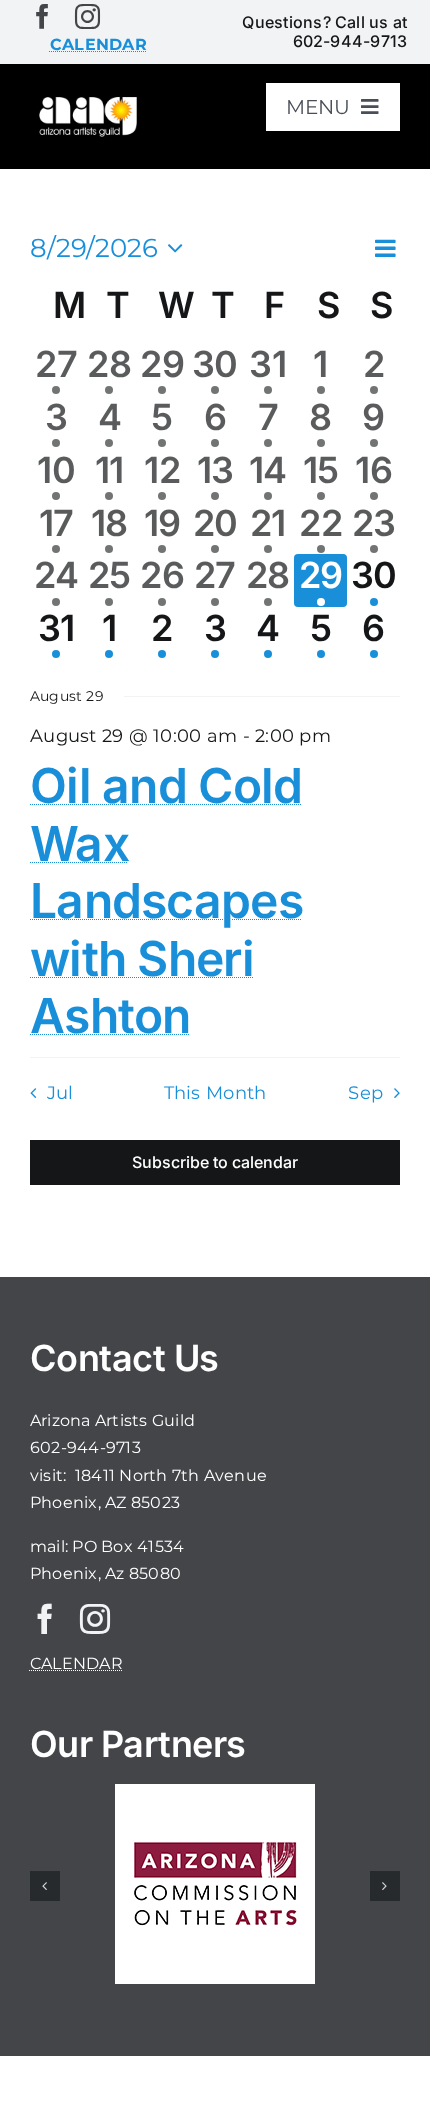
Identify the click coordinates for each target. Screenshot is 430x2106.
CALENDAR (76, 1663)
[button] (45, 1886)
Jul (60, 1092)
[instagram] (87, 16)
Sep (365, 1092)
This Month (215, 1092)
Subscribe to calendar (215, 1162)
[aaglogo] (87, 101)
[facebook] (42, 16)
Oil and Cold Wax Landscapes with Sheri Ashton (166, 900)
